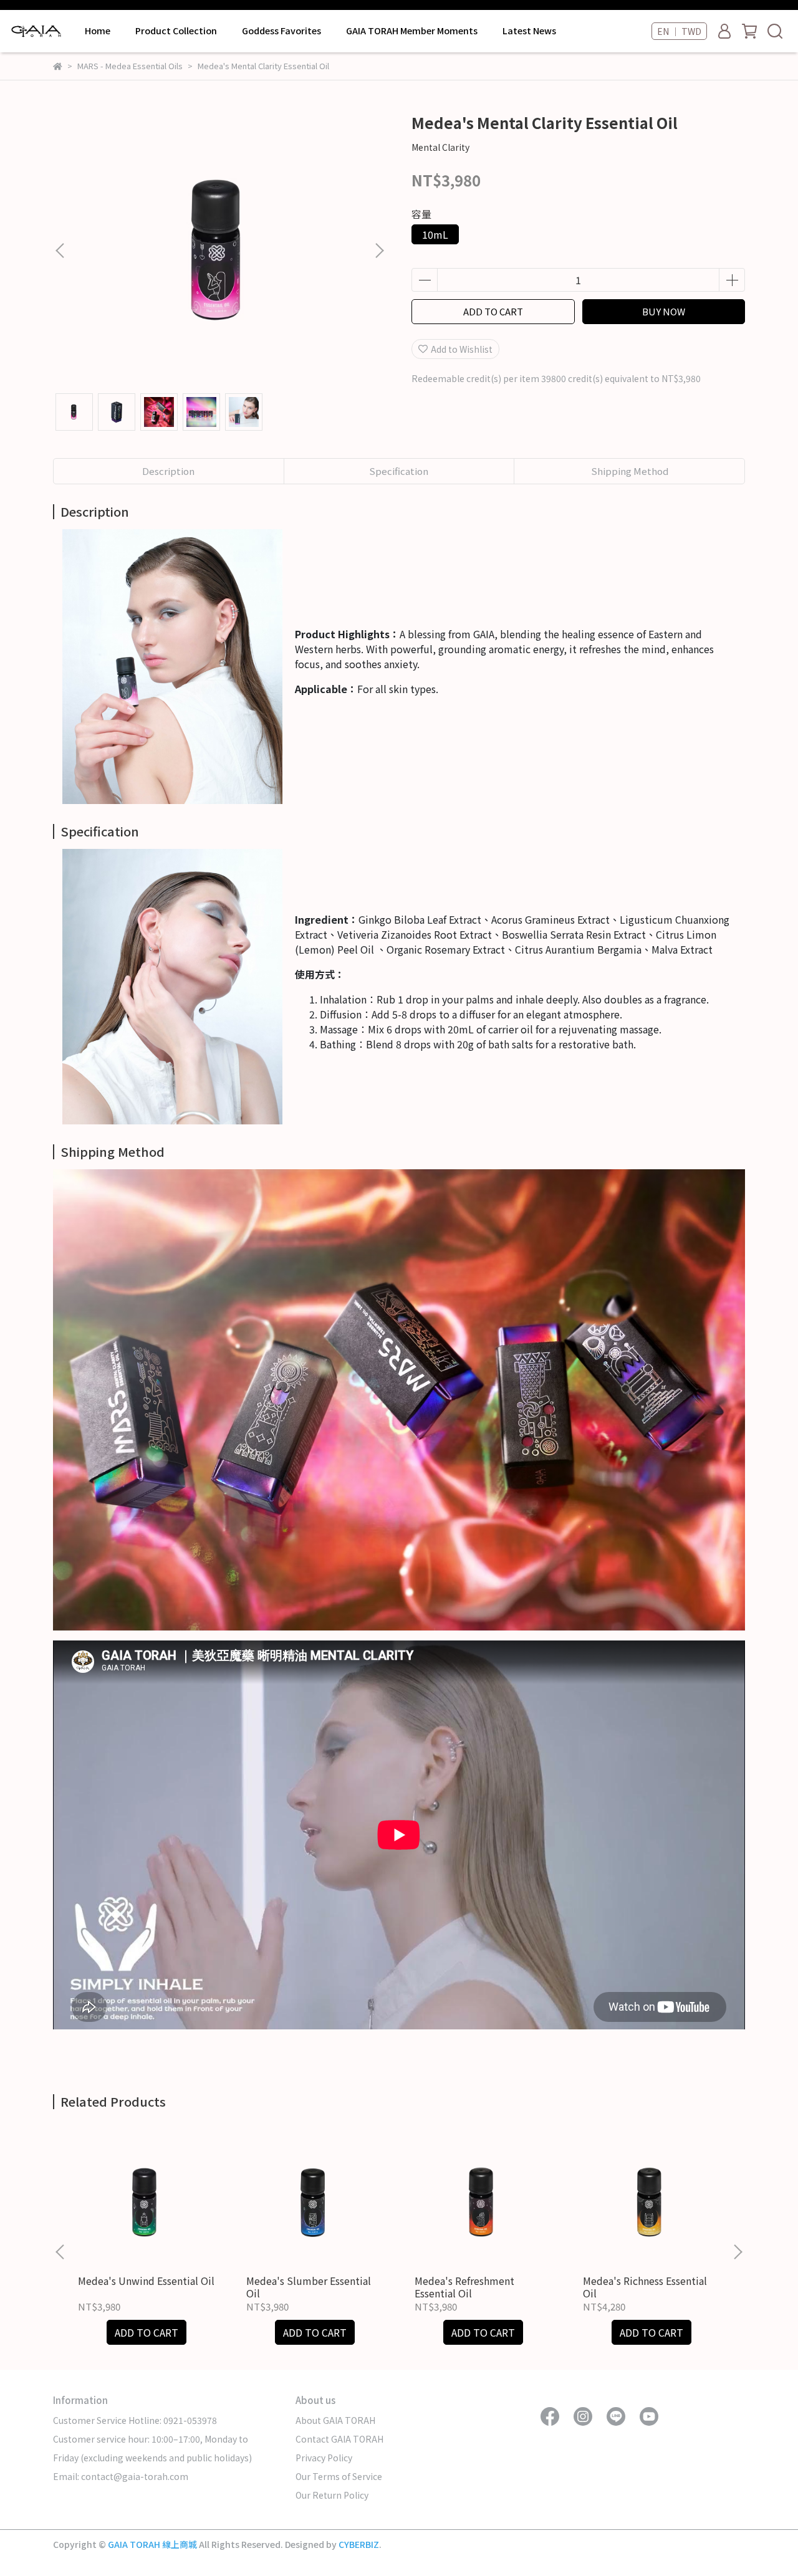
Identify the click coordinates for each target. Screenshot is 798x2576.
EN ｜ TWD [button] (679, 31)
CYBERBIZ (359, 2544)
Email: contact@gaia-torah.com (121, 2476)
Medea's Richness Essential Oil (645, 2287)
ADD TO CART (493, 311)
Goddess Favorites (281, 31)
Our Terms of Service (339, 2476)
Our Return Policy (332, 2495)
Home (98, 31)
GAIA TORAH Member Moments (412, 31)
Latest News (529, 31)
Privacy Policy (324, 2458)
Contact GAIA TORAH (339, 2439)
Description (168, 471)
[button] (379, 251)
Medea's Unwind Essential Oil (146, 2281)
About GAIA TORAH (335, 2420)
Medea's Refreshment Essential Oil (464, 2287)
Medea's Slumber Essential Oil (309, 2287)
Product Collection (176, 31)
